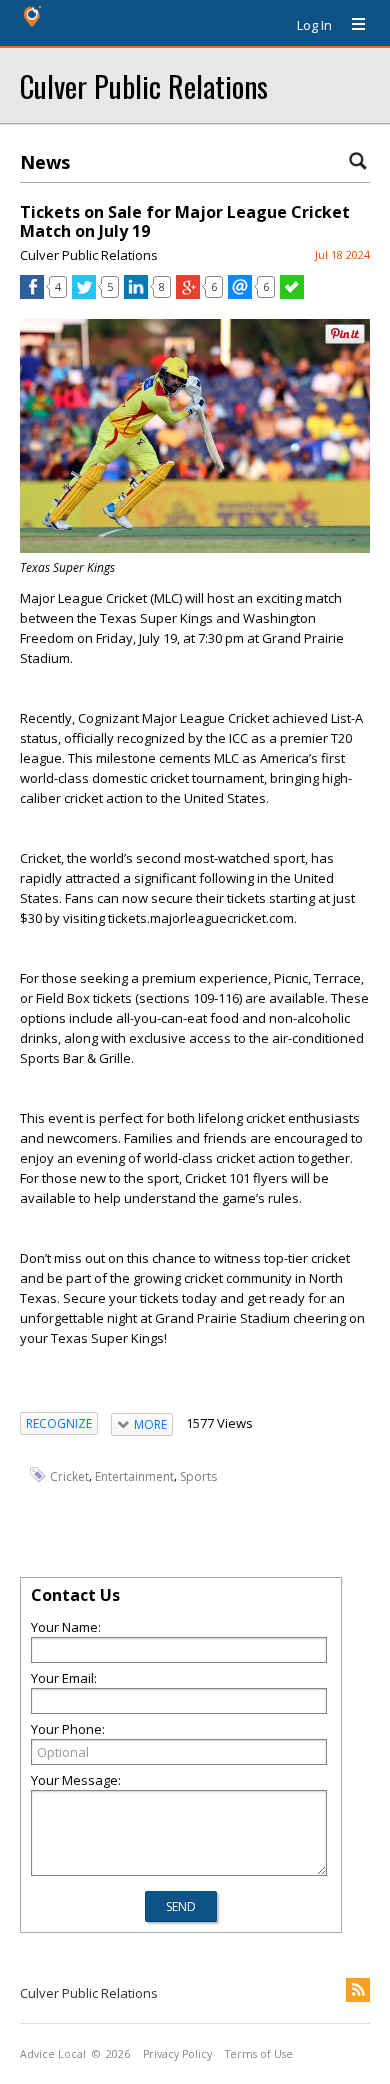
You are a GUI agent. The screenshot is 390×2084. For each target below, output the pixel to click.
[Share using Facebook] (32, 294)
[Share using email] (240, 294)
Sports (198, 1476)
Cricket (69, 1476)
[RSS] (358, 1990)
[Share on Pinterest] (345, 339)
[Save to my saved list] (292, 294)
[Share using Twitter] (84, 294)
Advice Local (53, 2054)
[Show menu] (351, 25)
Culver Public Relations (144, 85)
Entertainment (134, 1476)
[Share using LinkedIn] (136, 294)
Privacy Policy (177, 2054)
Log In (314, 25)
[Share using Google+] (188, 294)
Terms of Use (259, 2054)
